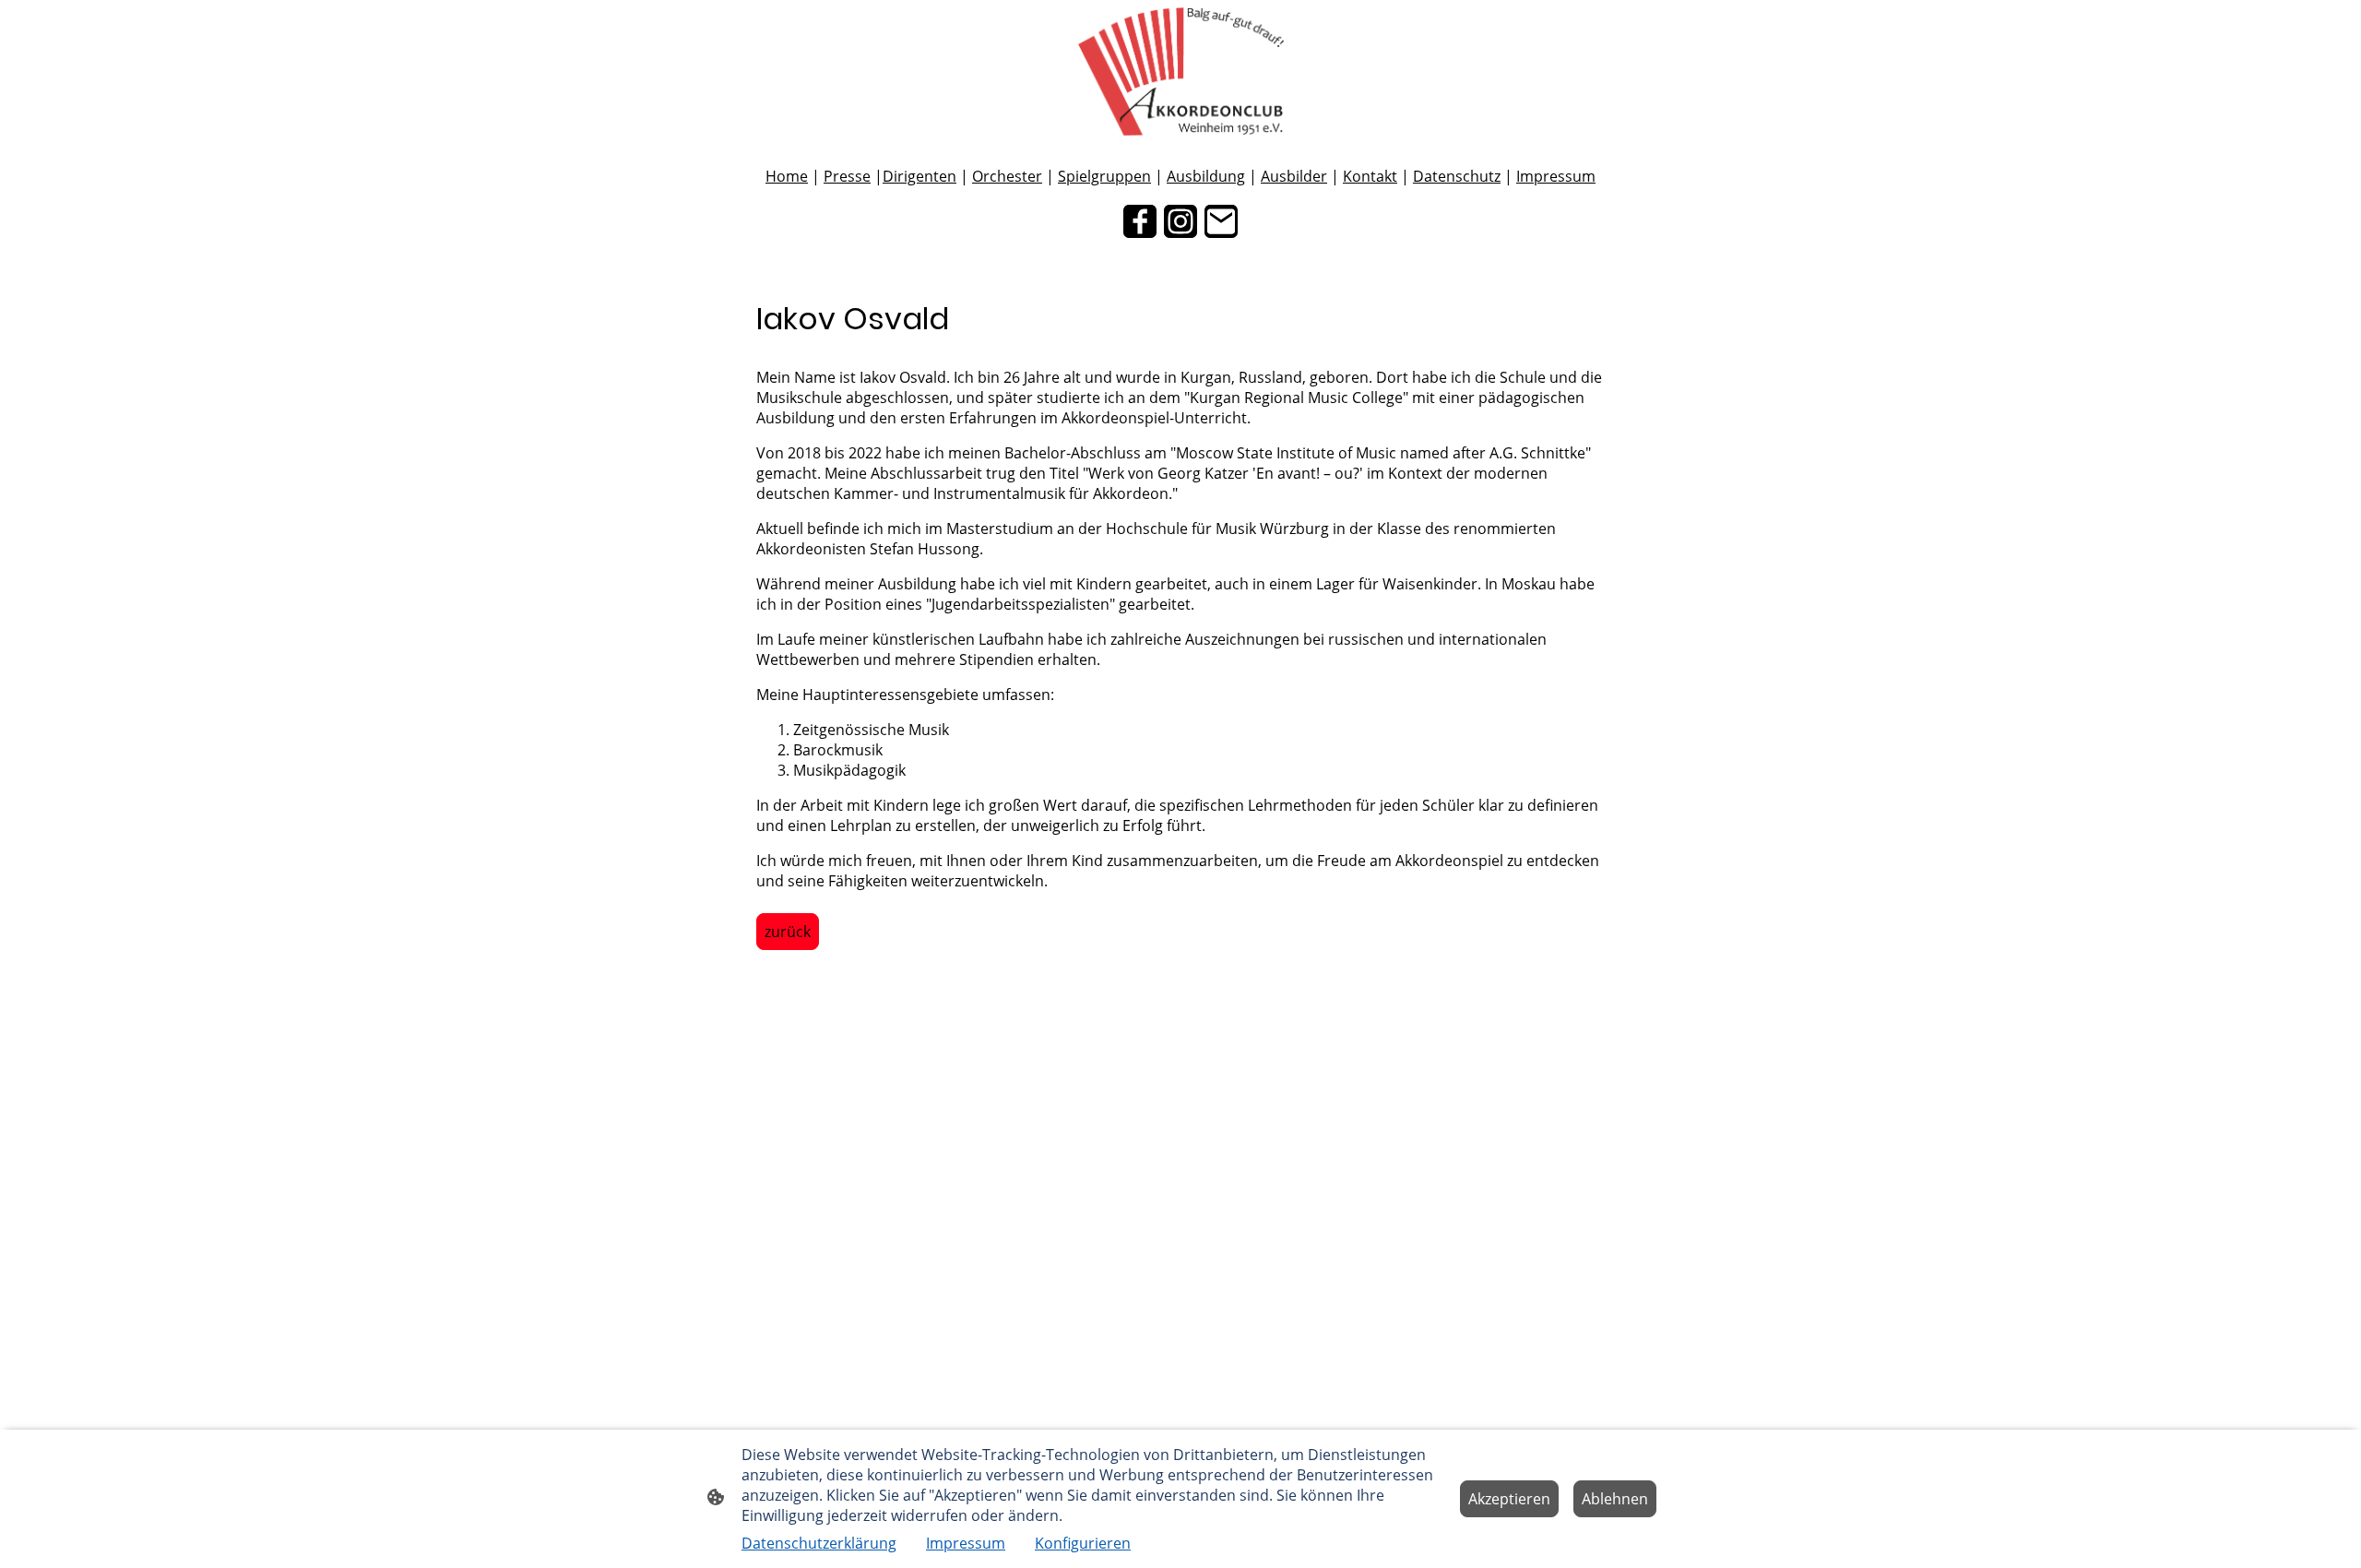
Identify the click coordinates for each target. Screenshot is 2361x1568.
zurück (788, 932)
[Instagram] (1180, 221)
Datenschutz (1457, 176)
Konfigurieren (1083, 1543)
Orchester (1007, 176)
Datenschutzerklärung (819, 1543)
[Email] (1221, 221)
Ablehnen (1615, 1499)
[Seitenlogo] (1180, 71)
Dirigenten (919, 176)
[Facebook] (1140, 221)
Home (787, 176)
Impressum (1556, 176)
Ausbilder (1294, 176)
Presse (847, 176)
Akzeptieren (1509, 1499)
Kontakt (1370, 176)
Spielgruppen (1104, 176)
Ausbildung (1206, 176)
